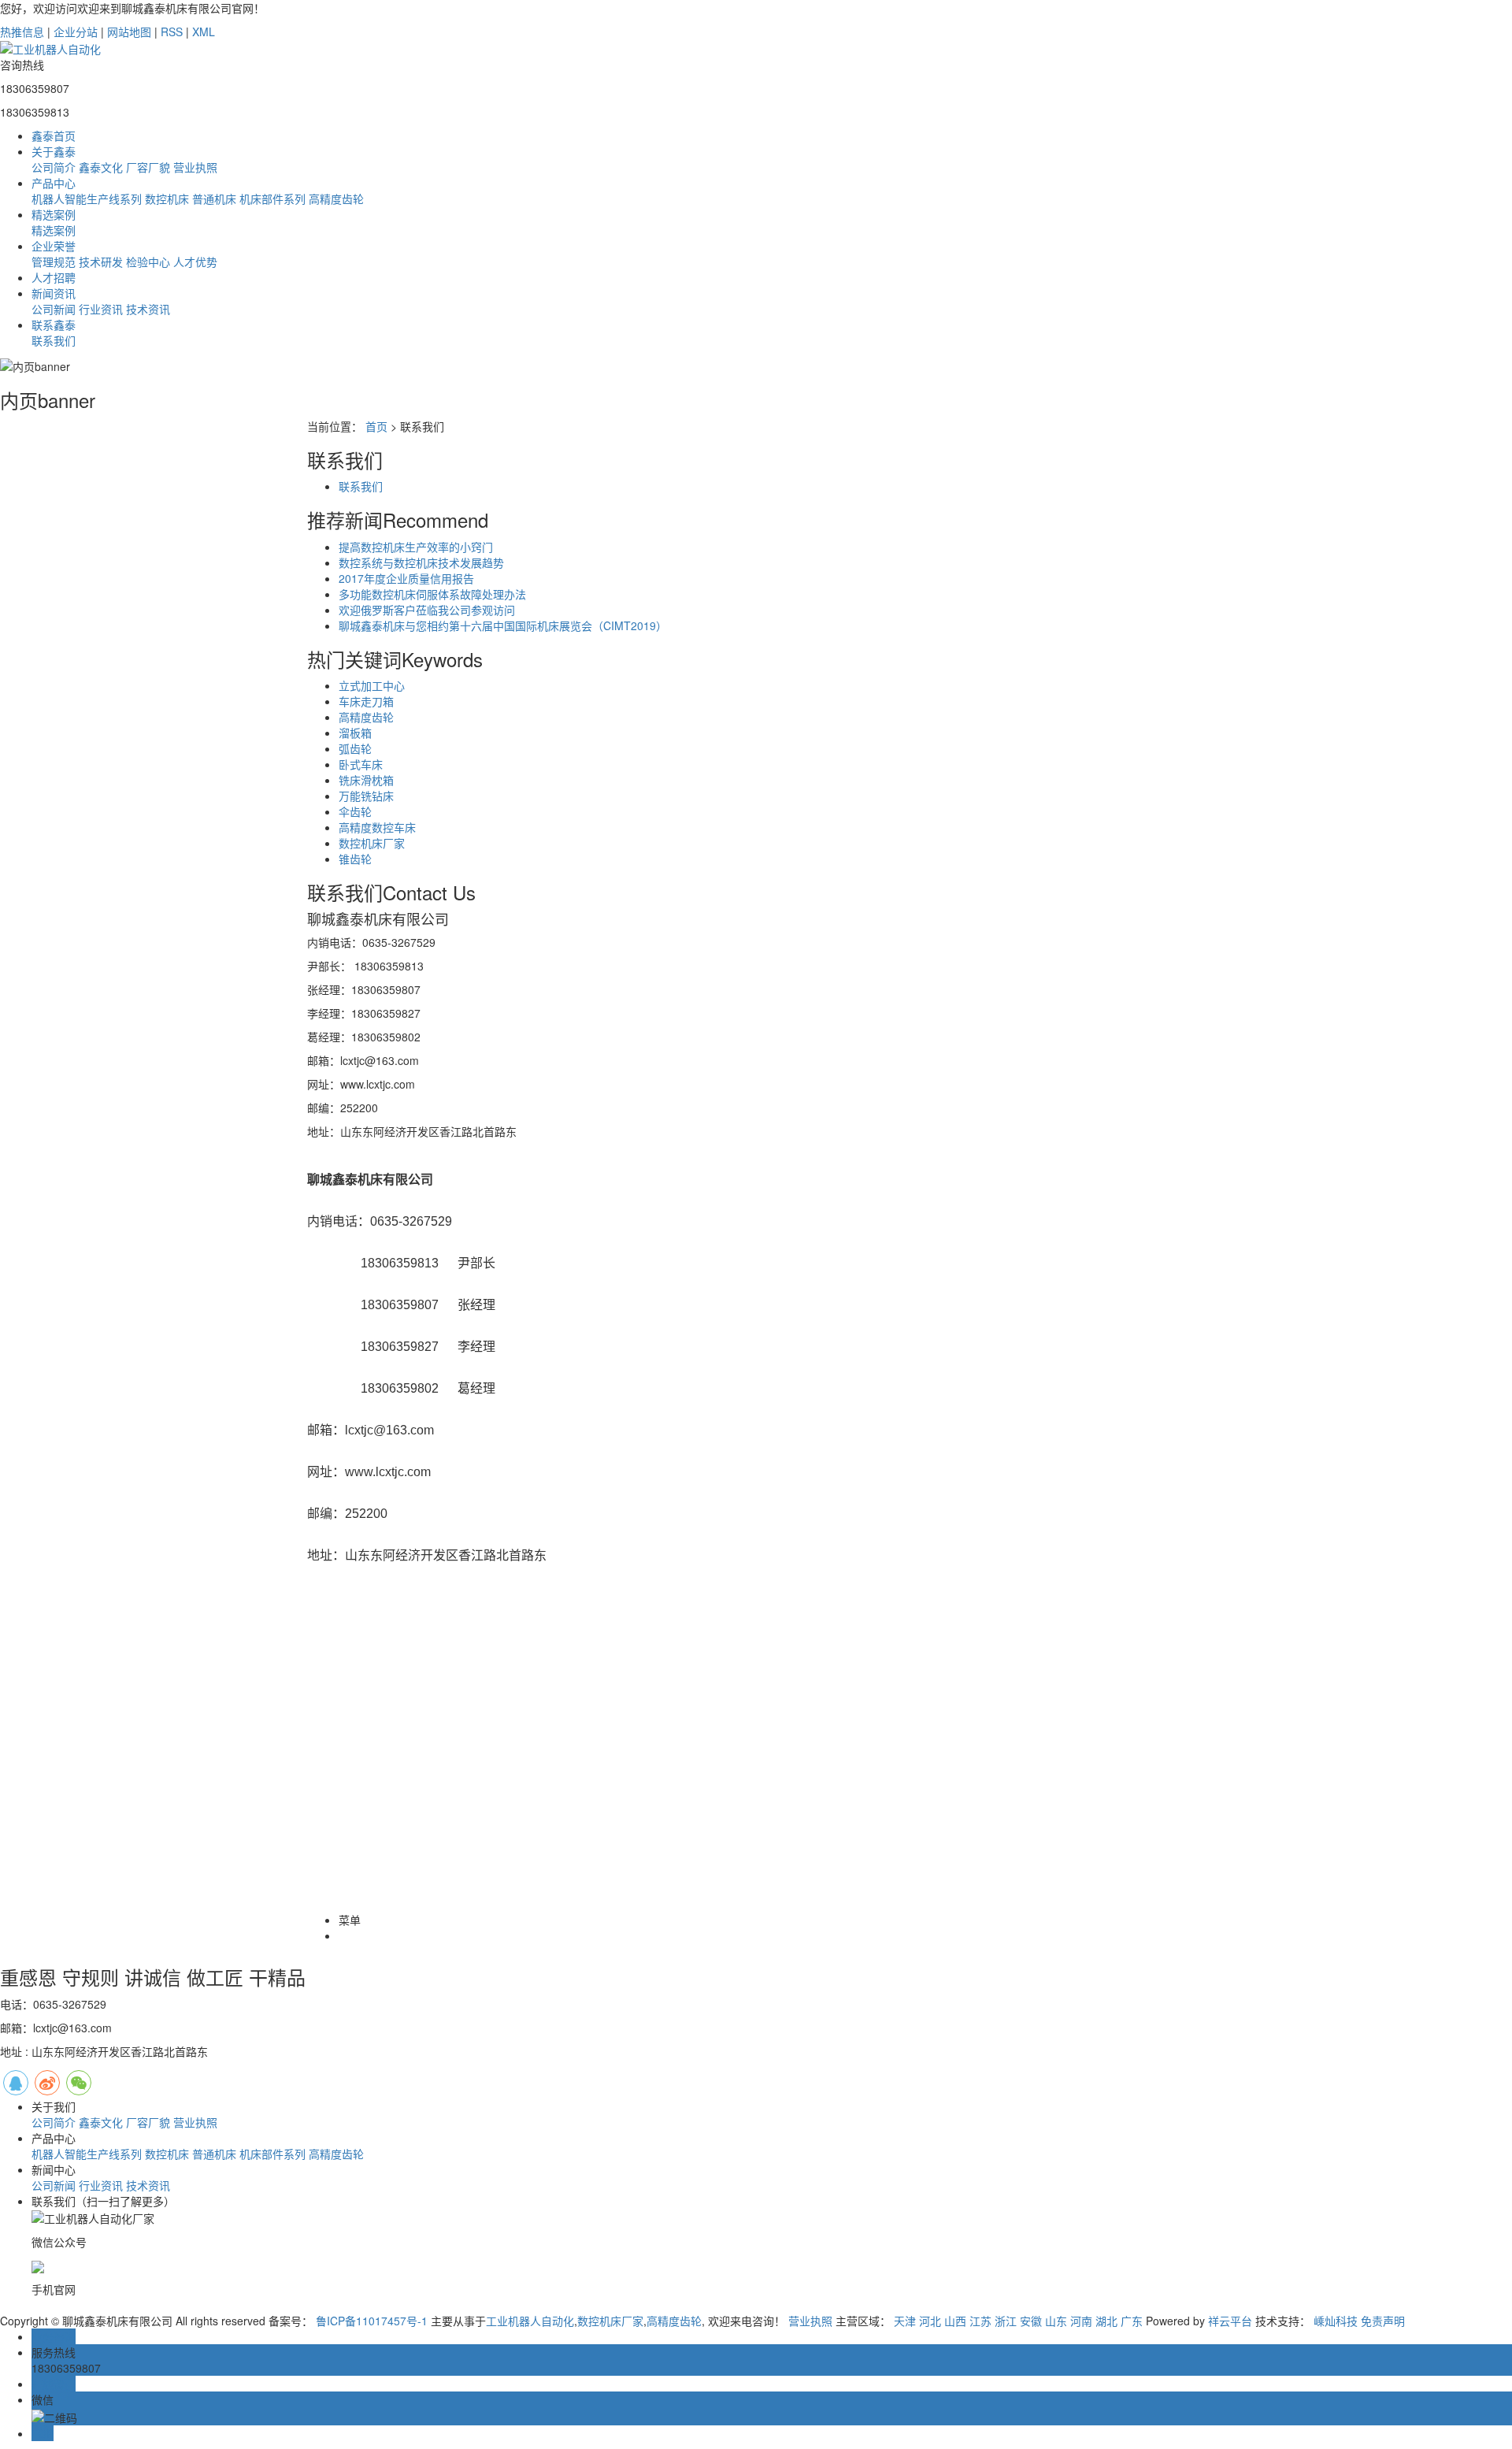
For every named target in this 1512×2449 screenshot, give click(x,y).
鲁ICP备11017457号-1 (372, 2321)
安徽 (1031, 2321)
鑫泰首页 (54, 135)
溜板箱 (355, 733)
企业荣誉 (54, 246)
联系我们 (54, 340)
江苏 (980, 2321)
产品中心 (54, 183)
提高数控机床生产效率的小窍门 (416, 547)
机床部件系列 (272, 199)
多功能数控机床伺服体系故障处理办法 (432, 594)
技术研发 (101, 262)
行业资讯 (101, 309)
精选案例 (54, 214)
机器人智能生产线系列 (87, 199)
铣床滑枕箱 (366, 780)
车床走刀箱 (366, 701)
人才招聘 (54, 277)
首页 (376, 426)
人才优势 (195, 262)
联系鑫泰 (54, 325)
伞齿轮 (355, 811)
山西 (955, 2321)
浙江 (1006, 2321)
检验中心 (148, 262)
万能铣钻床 (366, 796)
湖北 (1106, 2321)
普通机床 (214, 199)
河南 (1081, 2321)
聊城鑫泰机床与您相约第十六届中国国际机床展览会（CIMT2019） (503, 625)
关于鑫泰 (54, 151)
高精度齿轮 (336, 199)
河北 (930, 2321)
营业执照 (195, 167)
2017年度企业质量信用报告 (406, 578)
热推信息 (22, 32)
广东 (1132, 2321)
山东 (1056, 2321)
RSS (172, 32)
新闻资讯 (54, 293)
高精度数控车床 (377, 827)
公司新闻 (54, 309)
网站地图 (129, 32)
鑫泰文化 (101, 167)
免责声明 (1383, 2321)
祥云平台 (1230, 2321)
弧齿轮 (355, 748)
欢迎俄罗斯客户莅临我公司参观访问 (427, 610)
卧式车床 (361, 764)
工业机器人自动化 (530, 2321)
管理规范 (54, 262)
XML (204, 32)
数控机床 (167, 199)
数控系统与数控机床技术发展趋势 (421, 562)
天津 (905, 2321)
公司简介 (54, 167)
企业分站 (76, 32)
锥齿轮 (355, 859)
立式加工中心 (372, 685)
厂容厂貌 (148, 167)
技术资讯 (148, 309)
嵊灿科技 (1336, 2321)
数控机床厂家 (372, 843)
